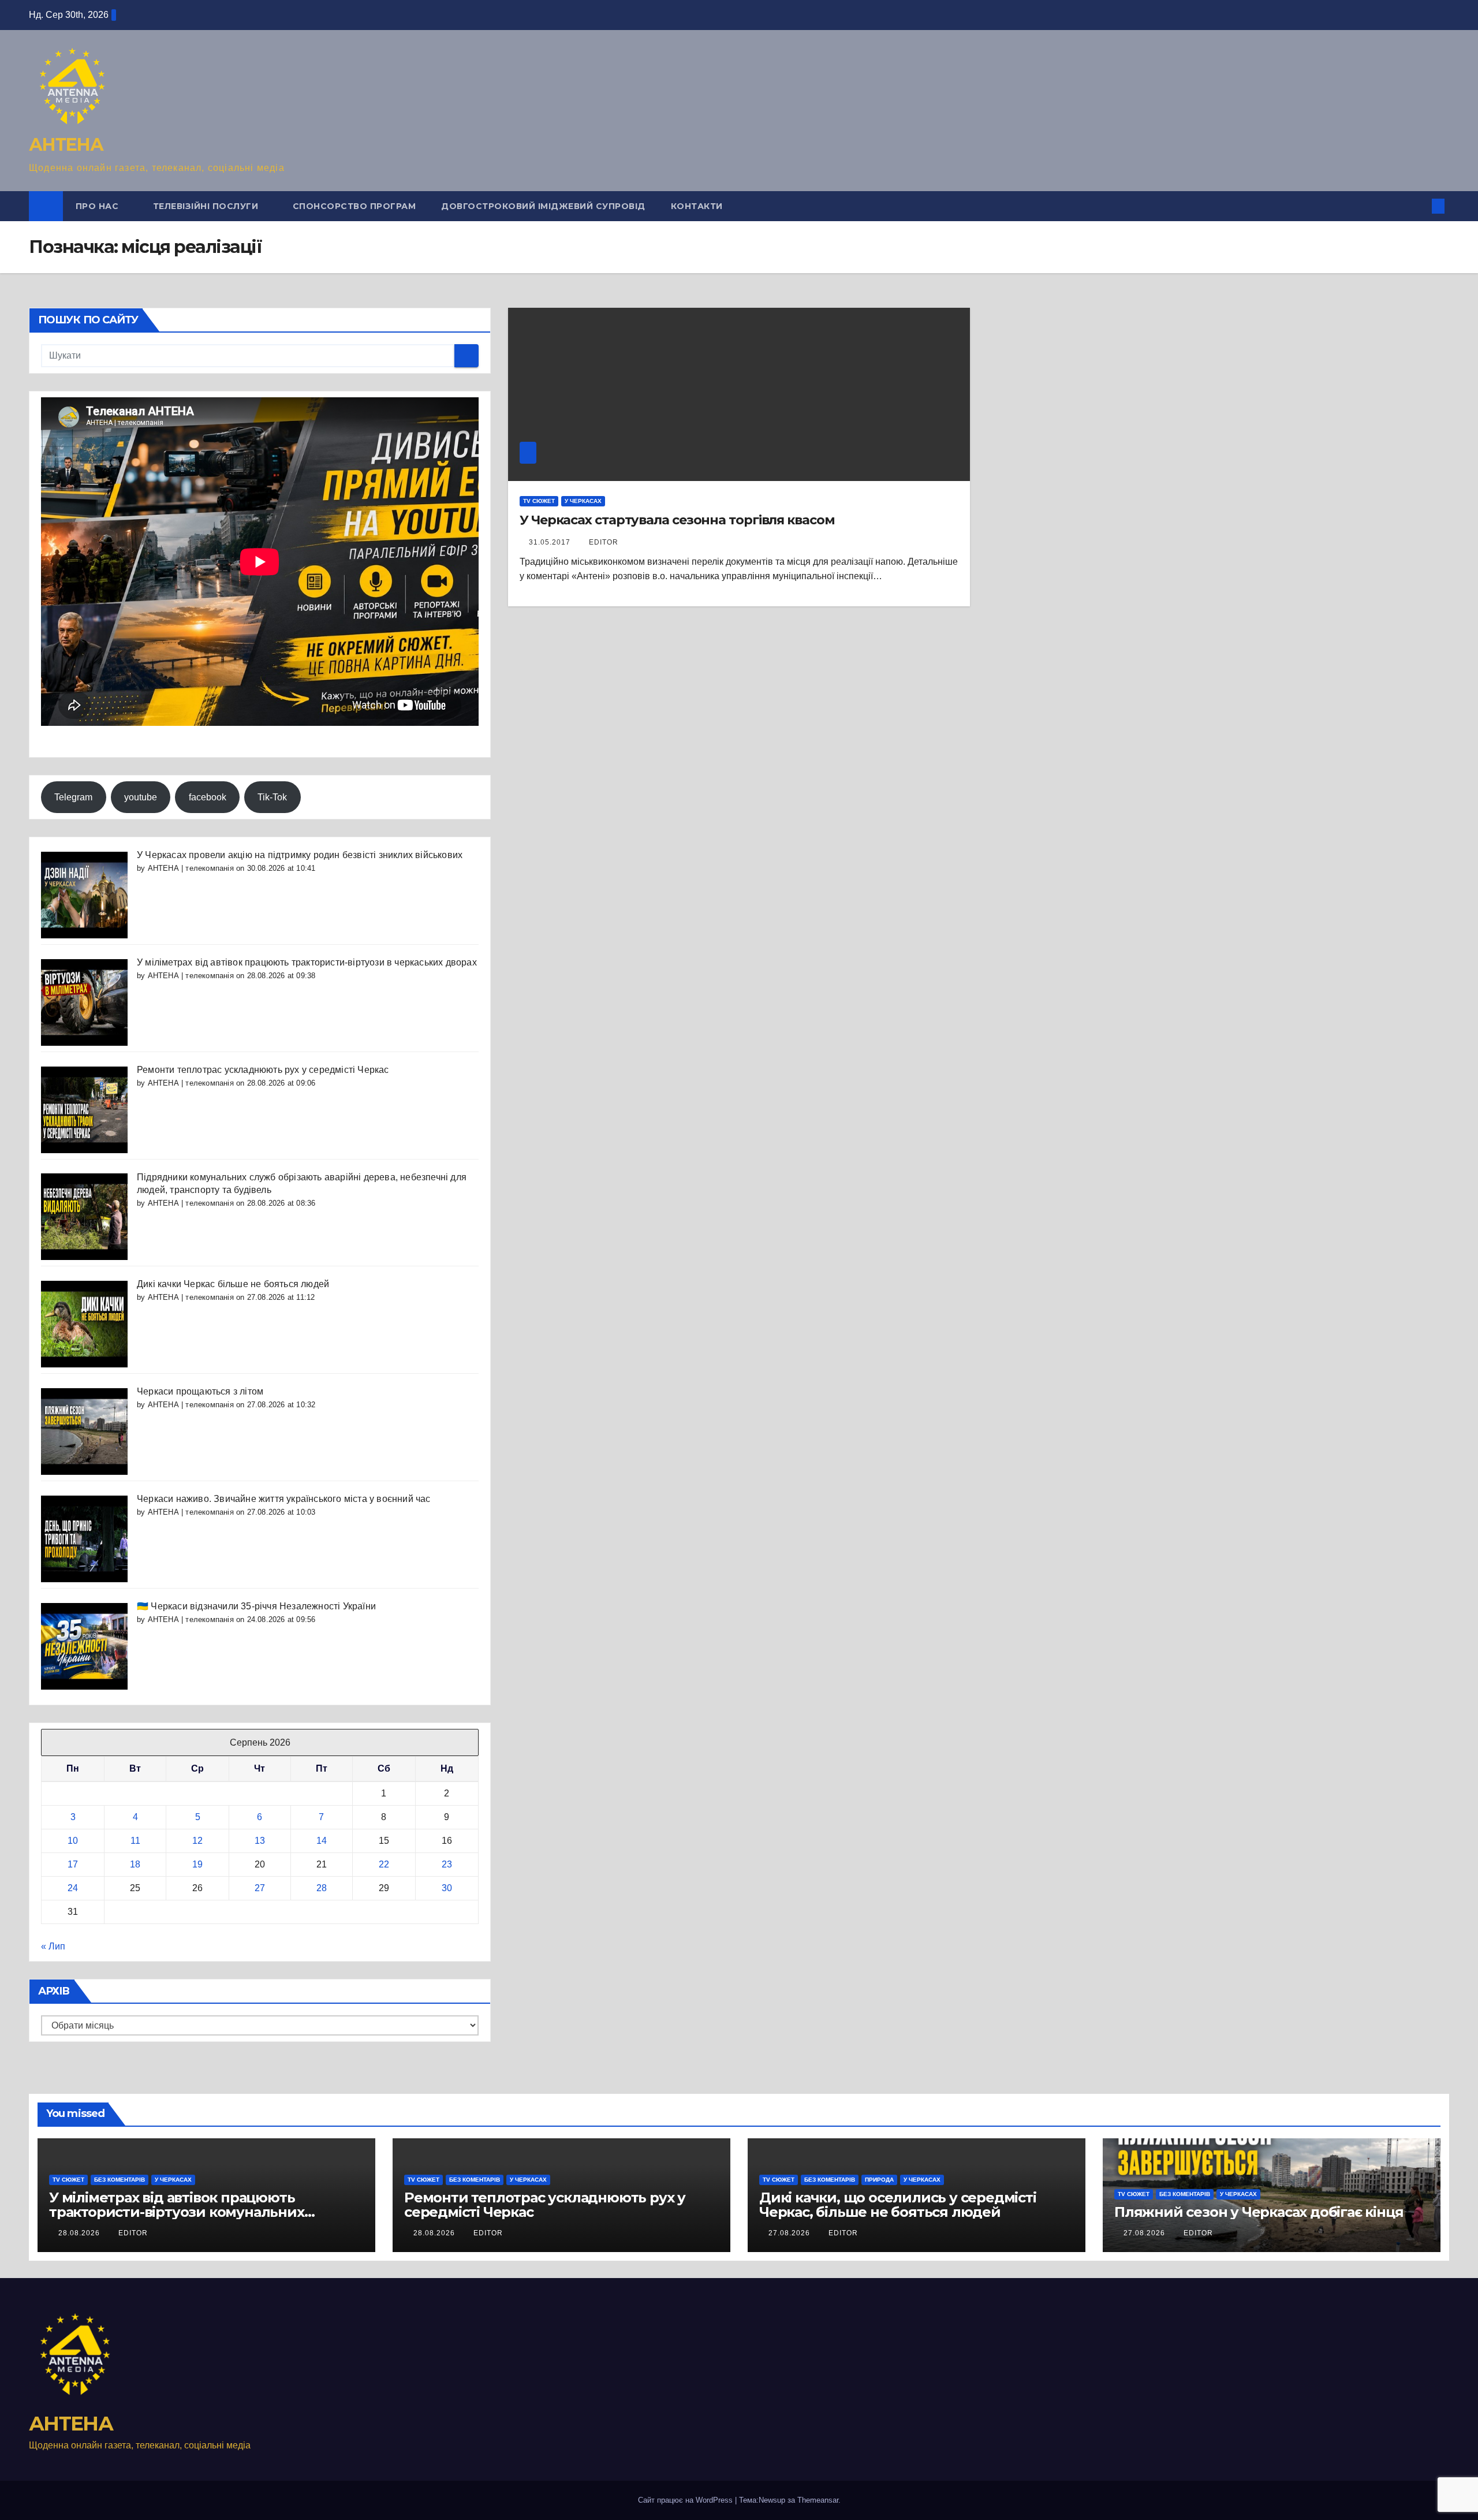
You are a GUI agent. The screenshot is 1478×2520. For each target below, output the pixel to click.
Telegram (73, 797)
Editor (604, 542)
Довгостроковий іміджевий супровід (543, 206)
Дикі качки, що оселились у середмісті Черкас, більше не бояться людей (898, 2205)
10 (73, 1841)
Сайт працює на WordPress (686, 2500)
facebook (208, 797)
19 (197, 1864)
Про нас (98, 206)
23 (447, 1864)
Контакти (697, 206)
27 (260, 1888)
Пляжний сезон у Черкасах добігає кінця (1259, 2212)
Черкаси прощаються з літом (200, 1391)
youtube (141, 797)
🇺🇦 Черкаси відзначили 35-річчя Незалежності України (256, 1606)
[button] (1419, 206)
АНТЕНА (66, 145)
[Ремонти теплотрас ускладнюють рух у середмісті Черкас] (84, 1109)
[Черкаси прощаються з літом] (84, 1431)
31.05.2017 (551, 542)
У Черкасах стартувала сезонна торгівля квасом (677, 520)
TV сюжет (539, 501)
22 (384, 1864)
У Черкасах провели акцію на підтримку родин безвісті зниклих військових (300, 855)
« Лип (53, 1946)
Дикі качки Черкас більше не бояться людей (233, 1284)
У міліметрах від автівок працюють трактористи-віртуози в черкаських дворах (307, 962)
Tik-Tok (272, 797)
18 (135, 1864)
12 (197, 1841)
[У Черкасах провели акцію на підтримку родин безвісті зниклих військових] (84, 894)
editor (133, 2233)
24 (73, 1888)
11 (135, 1841)
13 (260, 1841)
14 (322, 1841)
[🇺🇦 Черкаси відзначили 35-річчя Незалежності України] (84, 1645)
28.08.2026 (80, 2233)
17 (73, 1864)
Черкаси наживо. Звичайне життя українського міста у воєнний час (284, 1499)
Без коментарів (120, 2180)
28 (322, 1888)
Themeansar (818, 2500)
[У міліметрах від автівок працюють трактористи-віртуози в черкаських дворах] (84, 1002)
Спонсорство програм (354, 206)
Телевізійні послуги (207, 206)
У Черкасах (583, 501)
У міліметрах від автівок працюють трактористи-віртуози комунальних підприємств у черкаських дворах (177, 2212)
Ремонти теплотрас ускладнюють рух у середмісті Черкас (263, 1070)
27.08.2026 (790, 2233)
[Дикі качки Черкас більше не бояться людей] (84, 1323)
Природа (879, 2180)
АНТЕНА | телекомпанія (191, 868)
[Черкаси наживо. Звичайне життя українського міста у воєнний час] (84, 1538)
